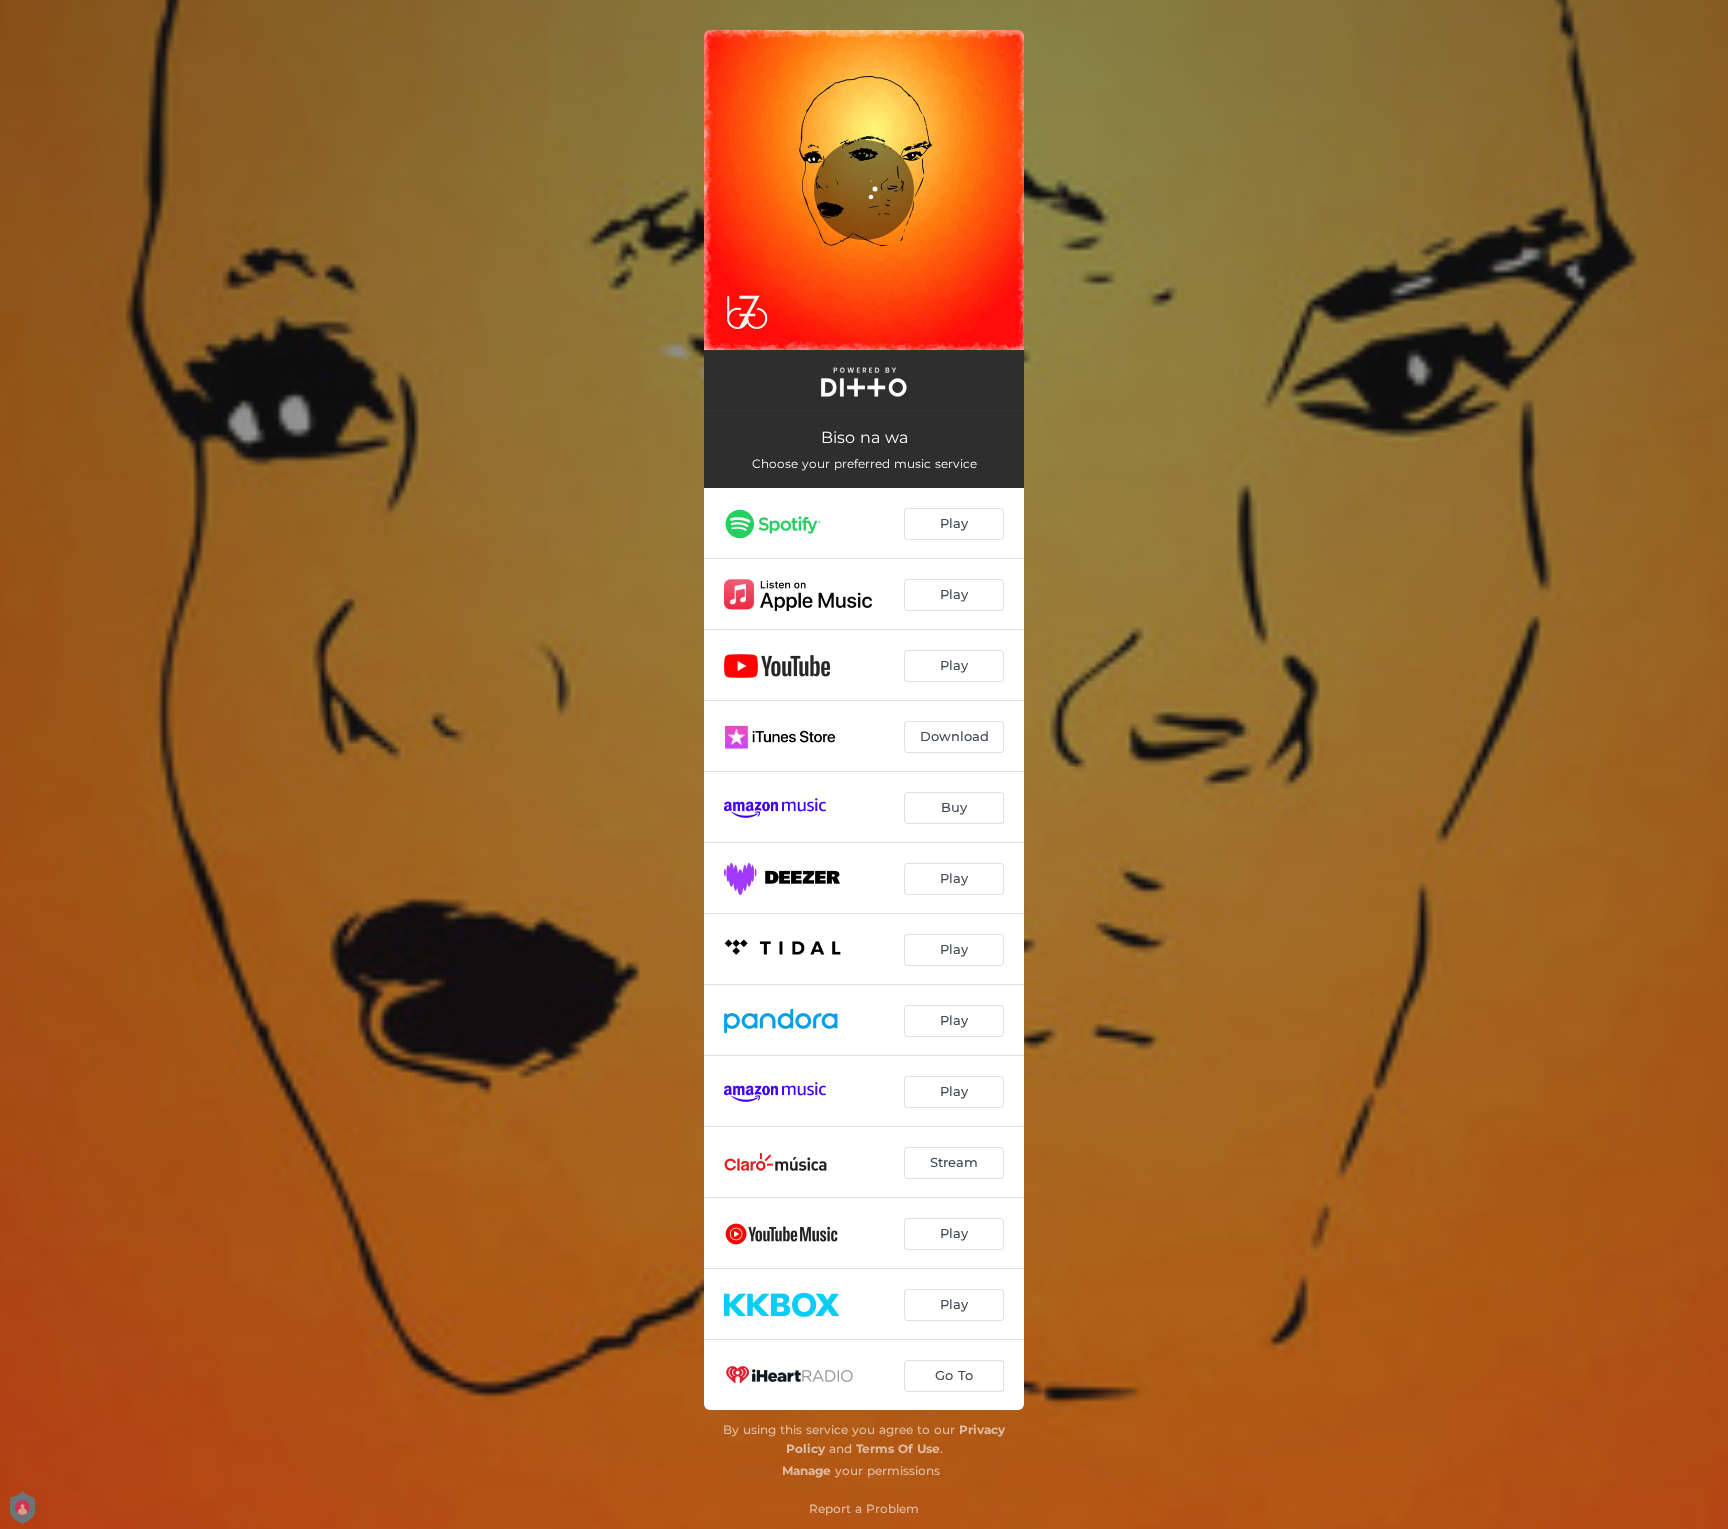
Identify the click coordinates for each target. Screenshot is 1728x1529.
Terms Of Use (898, 1448)
